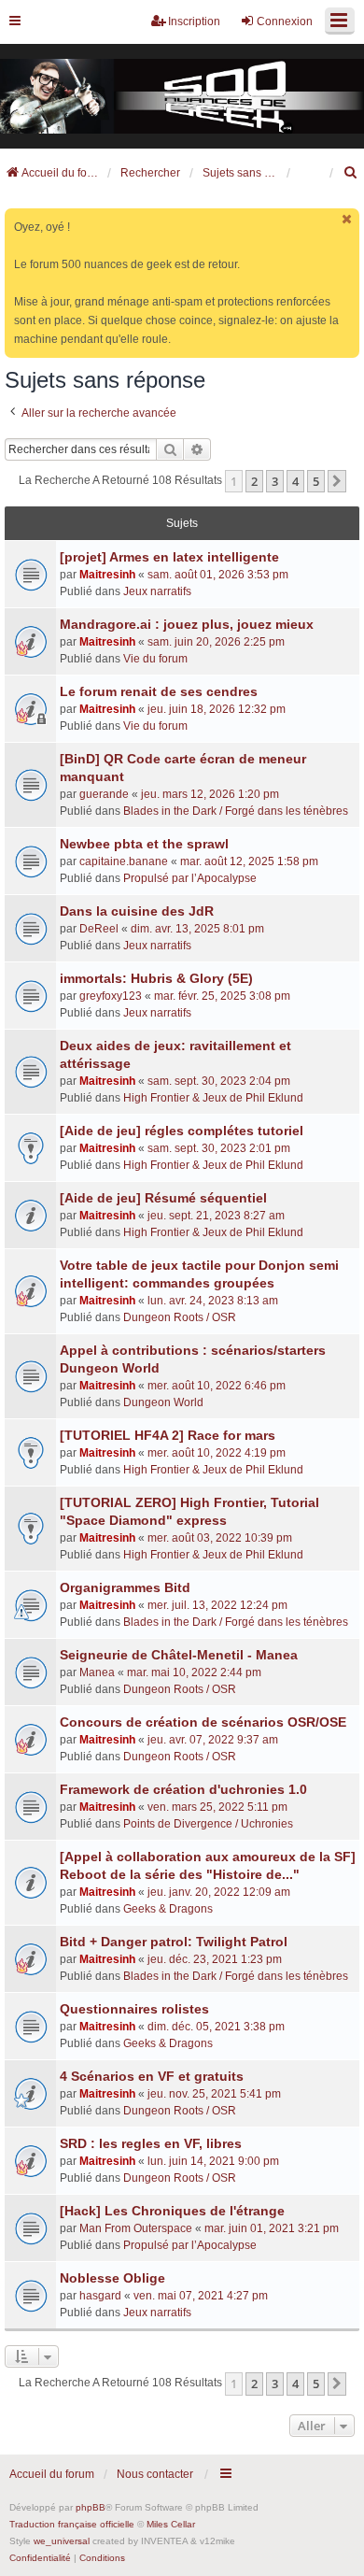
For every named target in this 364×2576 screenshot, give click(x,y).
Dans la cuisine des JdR (137, 911)
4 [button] (295, 481)
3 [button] (275, 481)
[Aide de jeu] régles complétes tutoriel (182, 1131)
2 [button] (254, 481)
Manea (97, 1672)
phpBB (91, 2507)
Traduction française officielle (72, 2524)
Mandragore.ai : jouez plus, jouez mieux (187, 624)
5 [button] (316, 481)
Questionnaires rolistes (134, 2009)
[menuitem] (351, 173)
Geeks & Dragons (168, 1909)
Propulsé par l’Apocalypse (190, 878)
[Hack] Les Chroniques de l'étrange (172, 2211)
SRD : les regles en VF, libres (151, 2143)
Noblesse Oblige (112, 2278)
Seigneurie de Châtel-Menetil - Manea (179, 1655)
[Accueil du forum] (182, 96)
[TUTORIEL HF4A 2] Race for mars (168, 1435)
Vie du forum (155, 659)
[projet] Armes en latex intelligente (169, 557)
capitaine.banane (124, 861)
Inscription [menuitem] (194, 21)
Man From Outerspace (136, 2228)
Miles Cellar (171, 2524)
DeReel (99, 929)
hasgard (100, 2296)
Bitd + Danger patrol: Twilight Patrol (174, 1942)
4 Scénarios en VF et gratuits (152, 2076)
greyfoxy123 (111, 996)
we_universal (62, 2541)
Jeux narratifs (157, 591)
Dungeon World (163, 1402)
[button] (337, 481)
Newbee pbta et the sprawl (144, 844)
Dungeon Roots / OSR (180, 1317)
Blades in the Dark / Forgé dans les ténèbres (236, 811)
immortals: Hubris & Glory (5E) (156, 978)
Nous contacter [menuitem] (155, 2474)
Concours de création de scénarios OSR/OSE (203, 1722)
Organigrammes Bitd (125, 1587)
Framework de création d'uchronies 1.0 (183, 1789)
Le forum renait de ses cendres (159, 691)
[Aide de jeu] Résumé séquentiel (163, 1198)
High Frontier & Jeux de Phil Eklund (213, 1098)
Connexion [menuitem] (285, 21)
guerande (104, 794)
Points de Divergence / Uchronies (208, 1824)
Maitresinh (107, 575)
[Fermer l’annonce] (347, 219)
